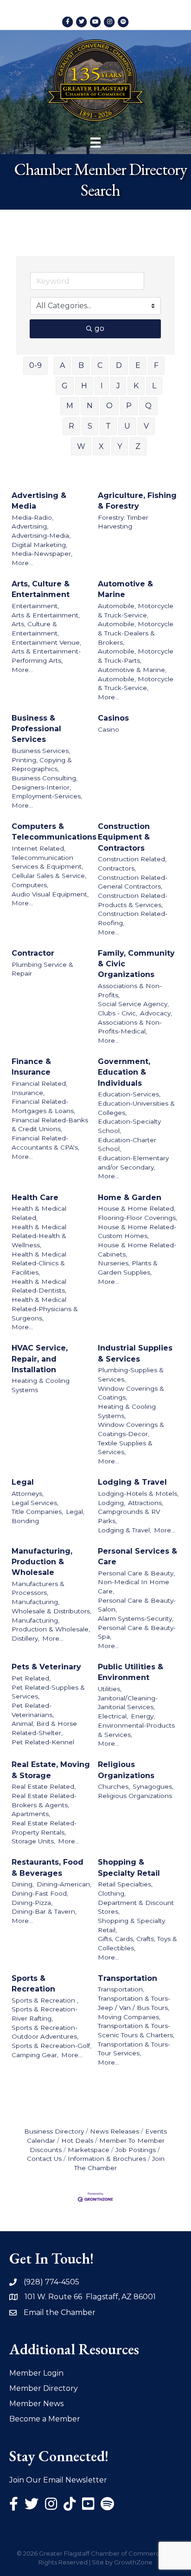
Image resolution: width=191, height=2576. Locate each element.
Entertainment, (35, 606)
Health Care (35, 1198)
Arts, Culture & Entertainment (41, 589)
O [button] (109, 406)
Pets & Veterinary (46, 1667)
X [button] (101, 446)
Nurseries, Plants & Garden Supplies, (128, 1268)
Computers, (30, 885)
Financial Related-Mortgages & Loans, (43, 1106)
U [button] (127, 426)
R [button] (71, 426)
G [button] (65, 386)
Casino (108, 729)
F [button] (156, 365)
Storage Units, (33, 1841)
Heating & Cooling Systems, (127, 1411)
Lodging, (111, 1503)
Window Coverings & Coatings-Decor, (131, 1429)
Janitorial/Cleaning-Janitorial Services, (128, 1703)
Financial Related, (39, 1083)
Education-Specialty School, (129, 1126)
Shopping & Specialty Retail (129, 1867)
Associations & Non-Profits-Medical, (130, 1027)
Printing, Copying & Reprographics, (42, 765)
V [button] (146, 426)
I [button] (102, 386)
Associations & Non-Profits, (130, 990)
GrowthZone (133, 2562)
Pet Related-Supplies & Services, (48, 1692)
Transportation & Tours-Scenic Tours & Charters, (136, 2030)
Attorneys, (28, 1493)
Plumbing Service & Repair (42, 969)
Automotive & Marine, (132, 670)
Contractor (33, 953)
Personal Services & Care (137, 1556)
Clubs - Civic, (118, 1013)
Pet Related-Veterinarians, (33, 1710)
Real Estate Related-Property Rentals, (44, 1828)
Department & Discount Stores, (136, 1907)
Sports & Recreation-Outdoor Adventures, (45, 2032)
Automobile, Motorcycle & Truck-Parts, (136, 656)
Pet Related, (31, 1678)
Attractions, (146, 1503)
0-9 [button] (35, 365)
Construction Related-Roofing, (133, 918)
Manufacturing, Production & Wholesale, (51, 1625)
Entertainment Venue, (46, 642)
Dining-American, (64, 1884)
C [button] (100, 365)
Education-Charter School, (127, 1145)
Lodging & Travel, (124, 1530)
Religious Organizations (126, 1770)
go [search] (99, 328)
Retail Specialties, (125, 1884)
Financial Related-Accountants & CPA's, (45, 1143)
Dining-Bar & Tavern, (44, 1911)
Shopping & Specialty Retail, (131, 1925)
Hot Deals (77, 2140)
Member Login (36, 2373)
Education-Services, (129, 1094)
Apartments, (31, 1814)
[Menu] (95, 143)
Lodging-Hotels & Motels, (138, 1493)
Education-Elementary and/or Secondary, (133, 1163)
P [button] (129, 406)
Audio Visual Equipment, (50, 894)
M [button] (70, 406)
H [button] (84, 386)
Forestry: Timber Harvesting (123, 522)
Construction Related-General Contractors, (133, 882)
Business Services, (41, 751)
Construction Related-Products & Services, (133, 900)
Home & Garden (130, 1198)
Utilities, (110, 1689)
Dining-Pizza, (32, 1903)
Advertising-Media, (41, 535)
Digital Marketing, (39, 545)
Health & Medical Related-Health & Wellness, (39, 1236)
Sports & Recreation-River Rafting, (45, 2014)
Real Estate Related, (44, 1786)
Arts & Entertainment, (46, 615)
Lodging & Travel (132, 1482)
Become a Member (45, 2419)
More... (22, 563)
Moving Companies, (129, 2017)
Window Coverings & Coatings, (131, 1393)
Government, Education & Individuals (124, 1072)
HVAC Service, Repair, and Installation (40, 1359)
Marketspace (89, 2150)
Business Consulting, (45, 778)
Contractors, (117, 868)
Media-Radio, (32, 517)
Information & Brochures (107, 2159)
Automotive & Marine (125, 589)
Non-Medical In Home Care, (134, 1587)
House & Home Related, (137, 1208)
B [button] (81, 365)
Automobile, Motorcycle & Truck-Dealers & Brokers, (136, 633)
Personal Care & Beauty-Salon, (137, 1605)
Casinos (113, 718)
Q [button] (148, 406)
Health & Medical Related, (39, 1213)
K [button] (136, 386)
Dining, (23, 1884)
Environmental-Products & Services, (136, 1730)
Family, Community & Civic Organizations (136, 964)
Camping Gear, (35, 2055)
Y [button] (120, 446)
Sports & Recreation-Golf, (51, 2046)
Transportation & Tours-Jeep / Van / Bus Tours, (134, 2003)
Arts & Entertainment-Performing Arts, (46, 656)
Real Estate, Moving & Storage (51, 1770)
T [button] (108, 426)
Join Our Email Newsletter (58, 2480)
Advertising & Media (39, 501)
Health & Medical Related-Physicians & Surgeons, (45, 1309)
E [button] (138, 365)
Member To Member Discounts (97, 2145)
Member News (36, 2404)
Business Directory (54, 2131)
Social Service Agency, (133, 1004)
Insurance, (28, 1093)
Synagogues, (153, 1786)
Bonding (25, 1521)
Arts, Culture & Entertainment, (35, 628)
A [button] (62, 365)
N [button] (90, 406)
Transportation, (121, 1989)
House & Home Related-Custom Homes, (137, 1232)
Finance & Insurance (31, 1067)
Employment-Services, (47, 796)
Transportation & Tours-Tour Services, (134, 2049)
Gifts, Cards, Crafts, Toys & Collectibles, (137, 1943)
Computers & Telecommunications (54, 832)
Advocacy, (156, 1013)
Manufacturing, (35, 1602)
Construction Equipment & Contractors (124, 837)
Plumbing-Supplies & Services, (131, 1375)
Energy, (143, 1716)
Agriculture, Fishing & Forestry (137, 501)
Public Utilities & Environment (131, 1672)
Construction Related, (132, 859)
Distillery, (25, 1638)
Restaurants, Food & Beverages (48, 1867)
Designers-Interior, (41, 787)
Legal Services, (35, 1503)
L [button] (154, 386)
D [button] (119, 365)
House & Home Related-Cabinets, (137, 1250)
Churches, (114, 1786)
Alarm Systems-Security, (136, 1618)
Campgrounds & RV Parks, (129, 1516)
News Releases (115, 2131)
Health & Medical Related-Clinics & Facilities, (39, 1263)
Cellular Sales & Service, (49, 876)
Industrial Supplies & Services (135, 1353)
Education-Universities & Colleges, (136, 1108)
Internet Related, (38, 848)
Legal (23, 1482)
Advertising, (30, 526)
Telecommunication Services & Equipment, (47, 862)
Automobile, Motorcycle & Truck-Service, (136, 610)
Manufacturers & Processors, (38, 1588)
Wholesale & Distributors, (51, 1611)
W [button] (81, 446)
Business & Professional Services (36, 729)
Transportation (127, 1978)
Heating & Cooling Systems (41, 1385)
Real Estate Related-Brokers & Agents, (44, 1800)
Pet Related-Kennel (43, 1742)
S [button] (90, 426)
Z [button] (138, 446)
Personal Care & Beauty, (136, 1573)
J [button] (118, 386)
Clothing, (112, 1893)
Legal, (75, 1512)
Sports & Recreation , (45, 2000)
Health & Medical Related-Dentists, (39, 1286)
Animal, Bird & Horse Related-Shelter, (44, 1728)
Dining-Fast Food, (40, 1893)
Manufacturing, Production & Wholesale (42, 1562)
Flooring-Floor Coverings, (137, 1218)
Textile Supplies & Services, (125, 1448)
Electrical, (113, 1716)
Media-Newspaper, (42, 554)
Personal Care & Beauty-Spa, (137, 1632)
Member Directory (44, 2388)
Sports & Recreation (33, 1984)
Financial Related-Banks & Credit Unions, (50, 1125)
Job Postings (136, 2150)
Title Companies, (37, 1512)
